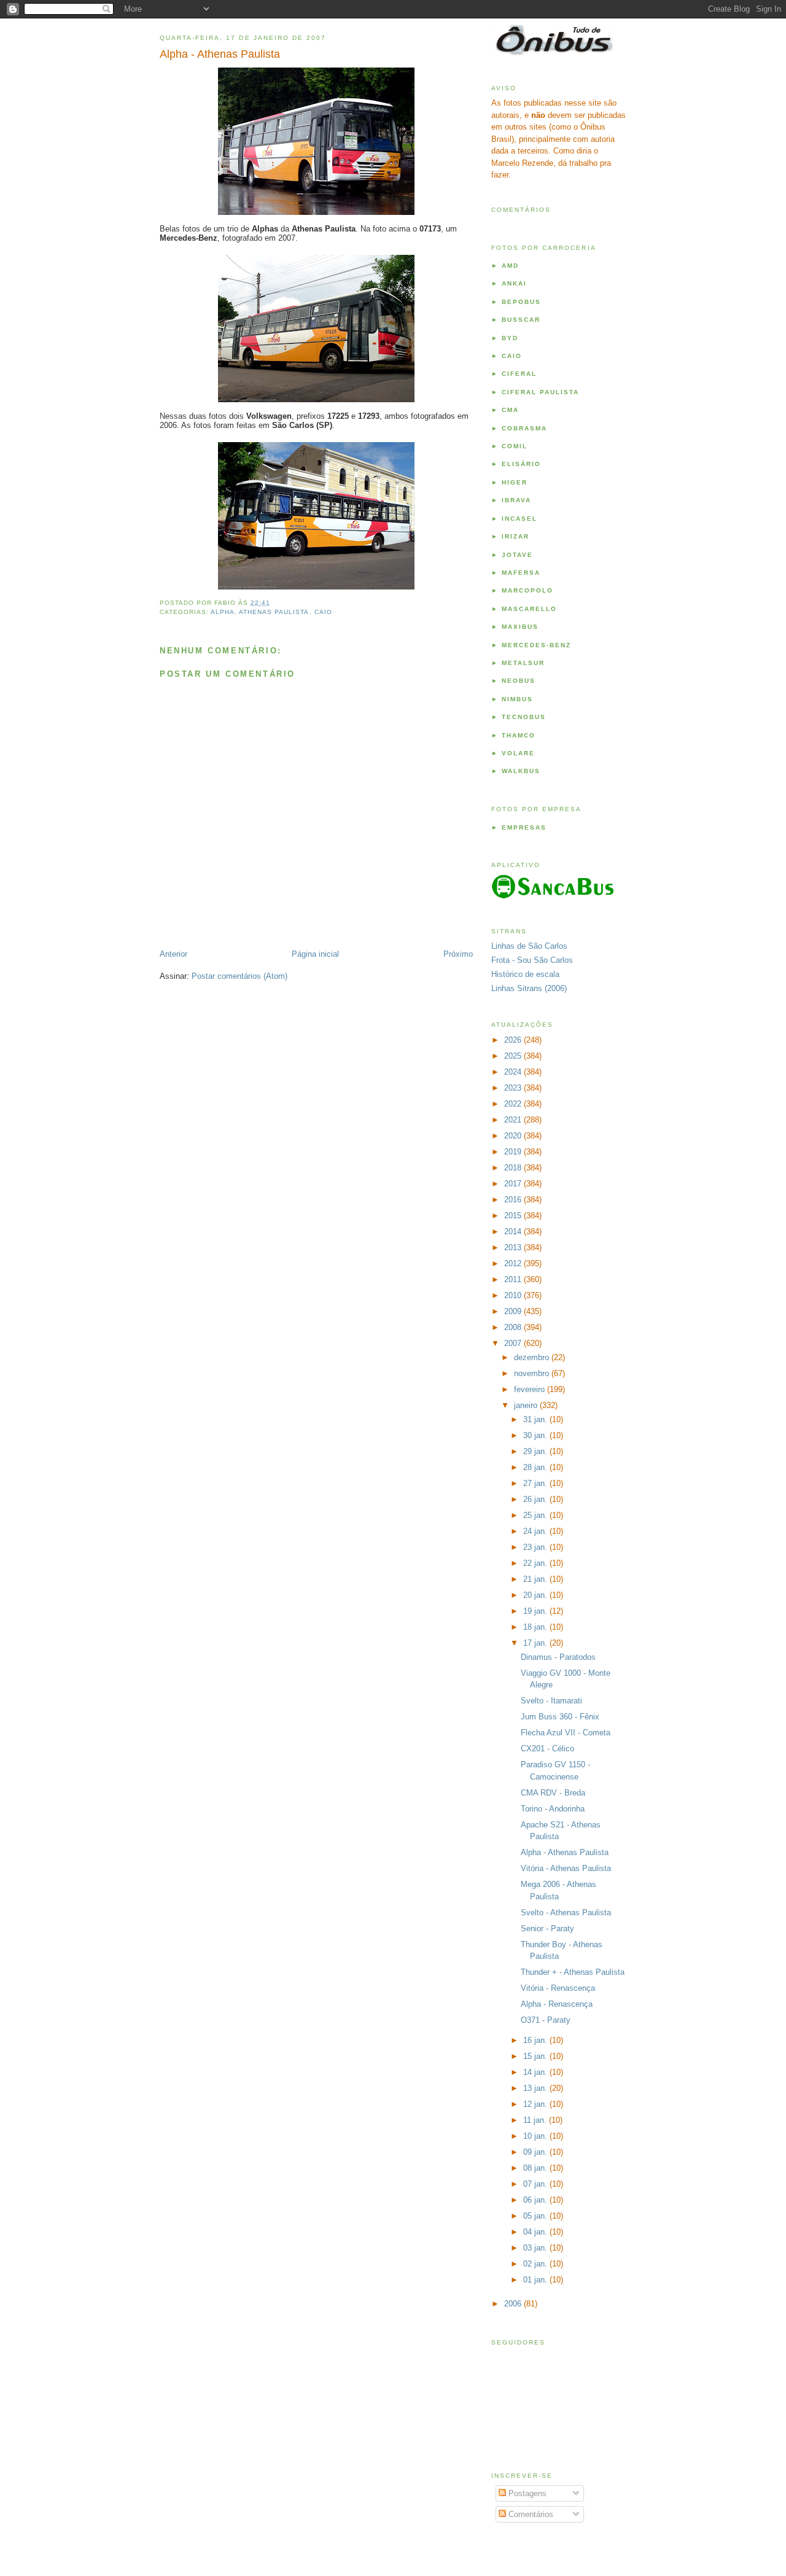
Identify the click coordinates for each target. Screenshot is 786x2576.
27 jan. (536, 1483)
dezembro (533, 1357)
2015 (514, 1216)
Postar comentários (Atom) (239, 976)
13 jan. (536, 2088)
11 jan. (536, 2120)
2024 (514, 1072)
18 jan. (536, 1627)
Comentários (530, 2514)
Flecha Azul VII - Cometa (566, 1733)
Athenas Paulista (274, 612)
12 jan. (536, 2104)
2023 (514, 1088)
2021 (514, 1120)
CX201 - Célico (547, 1749)
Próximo (458, 954)
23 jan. (536, 1547)
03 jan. (536, 2248)
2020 (514, 1136)
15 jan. (536, 2056)
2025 (514, 1056)
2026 (514, 1040)
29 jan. (536, 1451)
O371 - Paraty (546, 2020)
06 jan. (536, 2200)
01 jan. (536, 2280)
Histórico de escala (525, 974)
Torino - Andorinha (553, 1809)
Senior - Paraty (547, 1928)
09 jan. (536, 2152)
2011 (514, 1279)
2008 (514, 1327)
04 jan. (536, 2232)
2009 (514, 1311)
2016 (514, 1200)
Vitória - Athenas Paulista (566, 1868)
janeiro (527, 1405)
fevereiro (531, 1389)
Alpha (223, 612)
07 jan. (536, 2184)
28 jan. (536, 1467)
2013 (514, 1247)
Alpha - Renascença (557, 2004)
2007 (514, 1343)
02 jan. (536, 2264)
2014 (514, 1232)
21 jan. (536, 1579)
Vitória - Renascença (558, 1988)
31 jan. (536, 1419)
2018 (514, 1168)
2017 (514, 1184)
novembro (533, 1373)
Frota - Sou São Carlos (532, 960)
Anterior (173, 954)
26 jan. (536, 1499)
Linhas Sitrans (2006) (529, 988)
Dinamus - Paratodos (558, 1657)
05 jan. (536, 2216)
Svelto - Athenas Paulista (566, 1913)
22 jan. (536, 1563)
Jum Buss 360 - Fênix (560, 1717)
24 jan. (536, 1531)
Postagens (526, 2493)
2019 (514, 1152)
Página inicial (315, 954)
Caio (323, 612)
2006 (514, 2304)
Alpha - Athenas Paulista (220, 54)
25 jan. (536, 1515)
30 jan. (536, 1435)
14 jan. (536, 2072)
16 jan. (536, 2040)
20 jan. (536, 1595)
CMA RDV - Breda (553, 1793)
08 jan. (536, 2168)
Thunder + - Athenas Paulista (573, 1972)
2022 (514, 1104)
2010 (514, 1295)
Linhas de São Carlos (529, 946)
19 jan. (536, 1611)
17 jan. (536, 1643)
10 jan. (536, 2136)
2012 (514, 1263)
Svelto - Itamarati (551, 1701)
